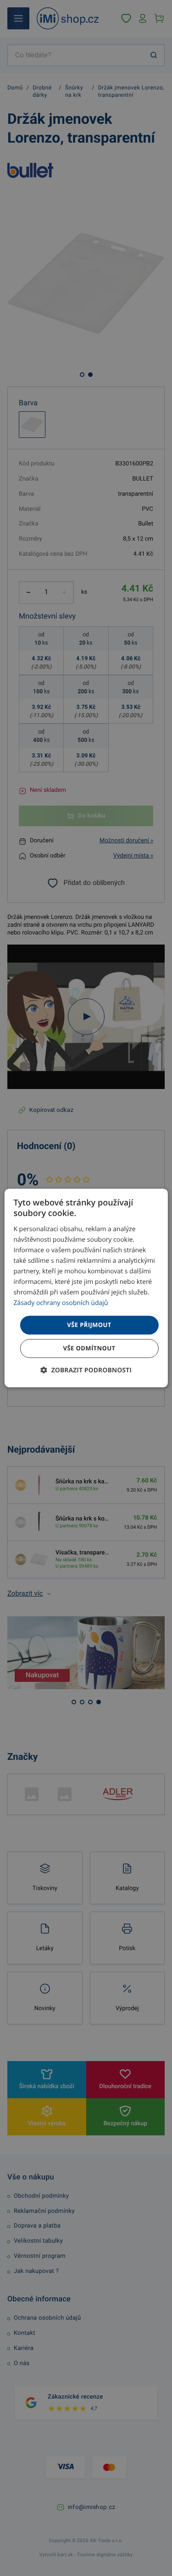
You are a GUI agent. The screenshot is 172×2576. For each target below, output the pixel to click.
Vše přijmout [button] (89, 1325)
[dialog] (86, 1288)
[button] (86, 1371)
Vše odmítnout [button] (89, 1349)
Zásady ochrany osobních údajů (61, 1303)
